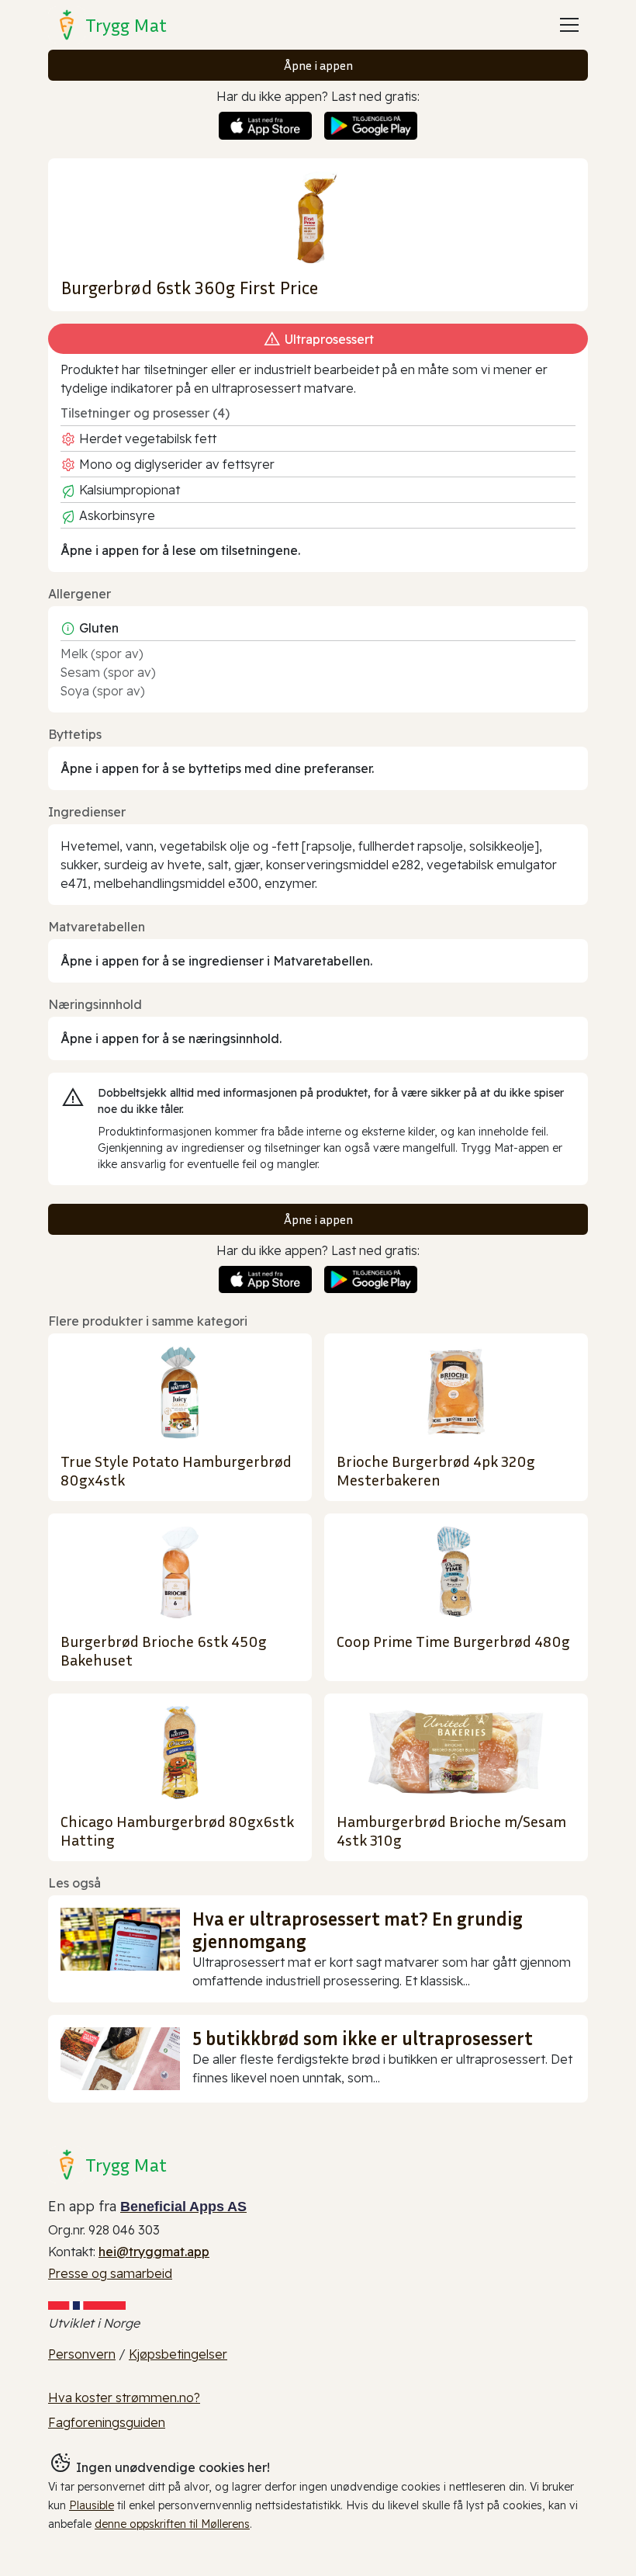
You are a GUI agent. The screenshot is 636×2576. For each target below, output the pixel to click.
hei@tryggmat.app (154, 2252)
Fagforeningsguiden (107, 2422)
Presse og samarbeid (110, 2273)
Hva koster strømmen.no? (124, 2397)
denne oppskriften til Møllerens (172, 2524)
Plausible (92, 2505)
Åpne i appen (318, 65)
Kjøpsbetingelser (178, 2354)
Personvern (82, 2354)
